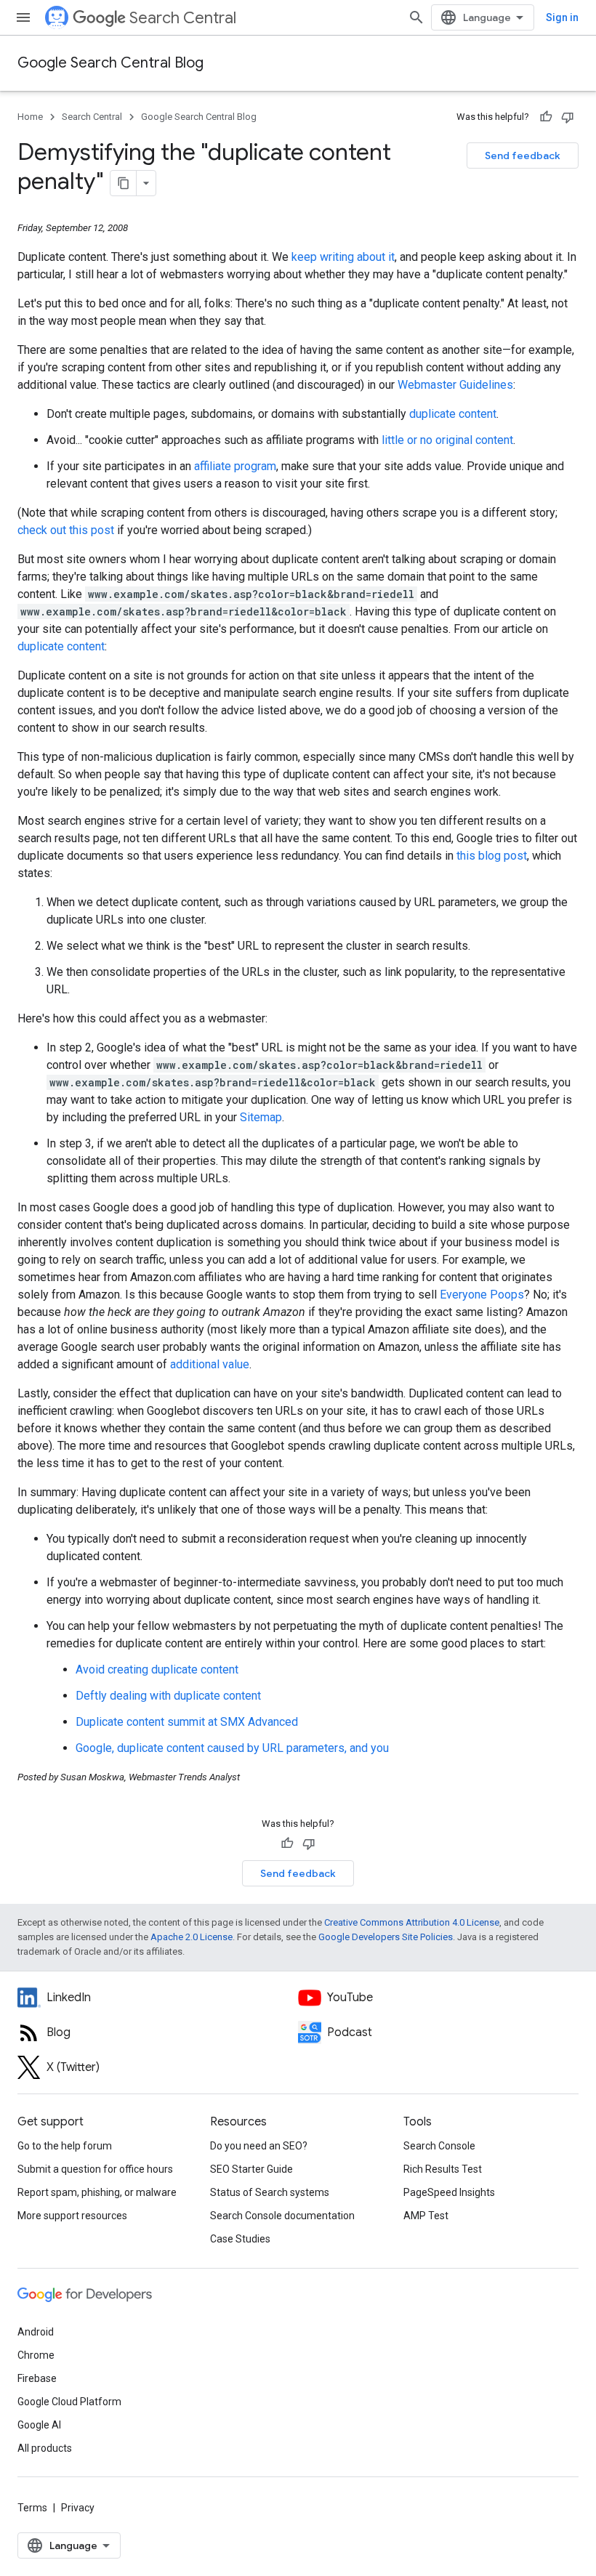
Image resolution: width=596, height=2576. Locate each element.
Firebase (37, 2378)
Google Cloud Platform (69, 2402)
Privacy (78, 2508)
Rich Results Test (443, 2169)
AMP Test (426, 2216)
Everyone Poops (482, 1295)
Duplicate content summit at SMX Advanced (187, 1722)
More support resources (72, 2216)
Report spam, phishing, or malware (97, 2192)
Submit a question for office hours (95, 2169)
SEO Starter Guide (251, 2169)
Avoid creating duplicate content (157, 1669)
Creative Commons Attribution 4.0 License (412, 1922)
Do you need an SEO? (259, 2146)
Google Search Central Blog (110, 63)
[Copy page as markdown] (124, 183)
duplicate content (453, 414)
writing (337, 257)
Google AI (39, 2425)
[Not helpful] (568, 117)
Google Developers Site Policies (386, 1937)
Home (30, 117)
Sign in (562, 17)
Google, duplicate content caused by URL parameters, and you (232, 1748)
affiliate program (235, 466)
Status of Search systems (270, 2192)
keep (304, 257)
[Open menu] (23, 17)
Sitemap (261, 1117)
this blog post (492, 856)
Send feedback (523, 156)
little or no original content (447, 440)
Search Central (183, 18)
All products (45, 2448)
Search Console (439, 2146)
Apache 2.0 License (192, 1937)
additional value (210, 1364)
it (391, 257)
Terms (32, 2508)
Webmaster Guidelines (455, 385)
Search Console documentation (282, 2216)
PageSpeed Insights (449, 2192)
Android (36, 2332)
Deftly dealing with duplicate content (168, 1696)
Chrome (36, 2355)
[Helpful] (546, 117)
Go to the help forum (65, 2146)
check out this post (66, 530)
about (371, 257)
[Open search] (416, 17)
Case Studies (240, 2239)
